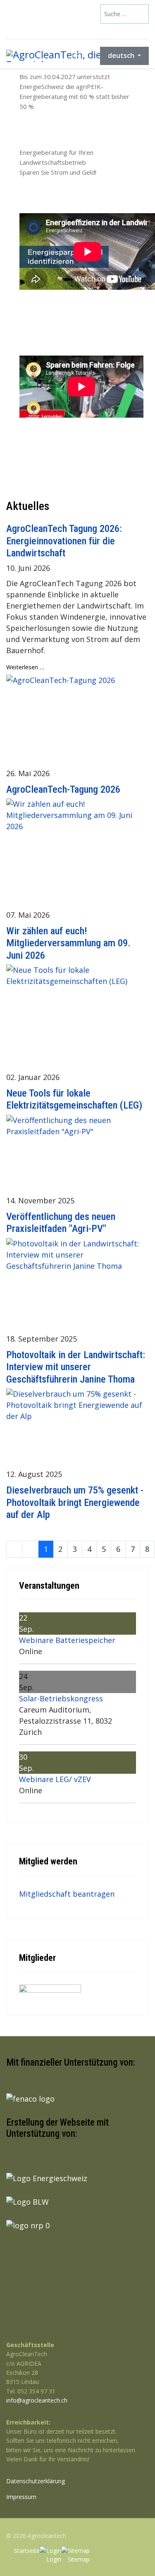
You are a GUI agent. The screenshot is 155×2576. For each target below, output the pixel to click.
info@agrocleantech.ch (37, 2400)
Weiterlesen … (25, 667)
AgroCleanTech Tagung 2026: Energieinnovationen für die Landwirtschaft (64, 541)
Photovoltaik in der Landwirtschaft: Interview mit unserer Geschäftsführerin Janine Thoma (76, 1367)
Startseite (27, 2551)
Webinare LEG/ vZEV (55, 1779)
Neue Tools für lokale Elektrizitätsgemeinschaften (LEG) (74, 1099)
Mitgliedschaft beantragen (67, 1894)
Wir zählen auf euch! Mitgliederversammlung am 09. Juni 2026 (68, 943)
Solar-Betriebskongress (61, 1698)
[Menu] (76, 56)
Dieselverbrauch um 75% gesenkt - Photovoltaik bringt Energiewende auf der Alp (75, 1502)
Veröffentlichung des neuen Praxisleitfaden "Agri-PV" (61, 1222)
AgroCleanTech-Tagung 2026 (63, 789)
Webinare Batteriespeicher (67, 1640)
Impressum (21, 2497)
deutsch (122, 55)
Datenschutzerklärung (36, 2481)
